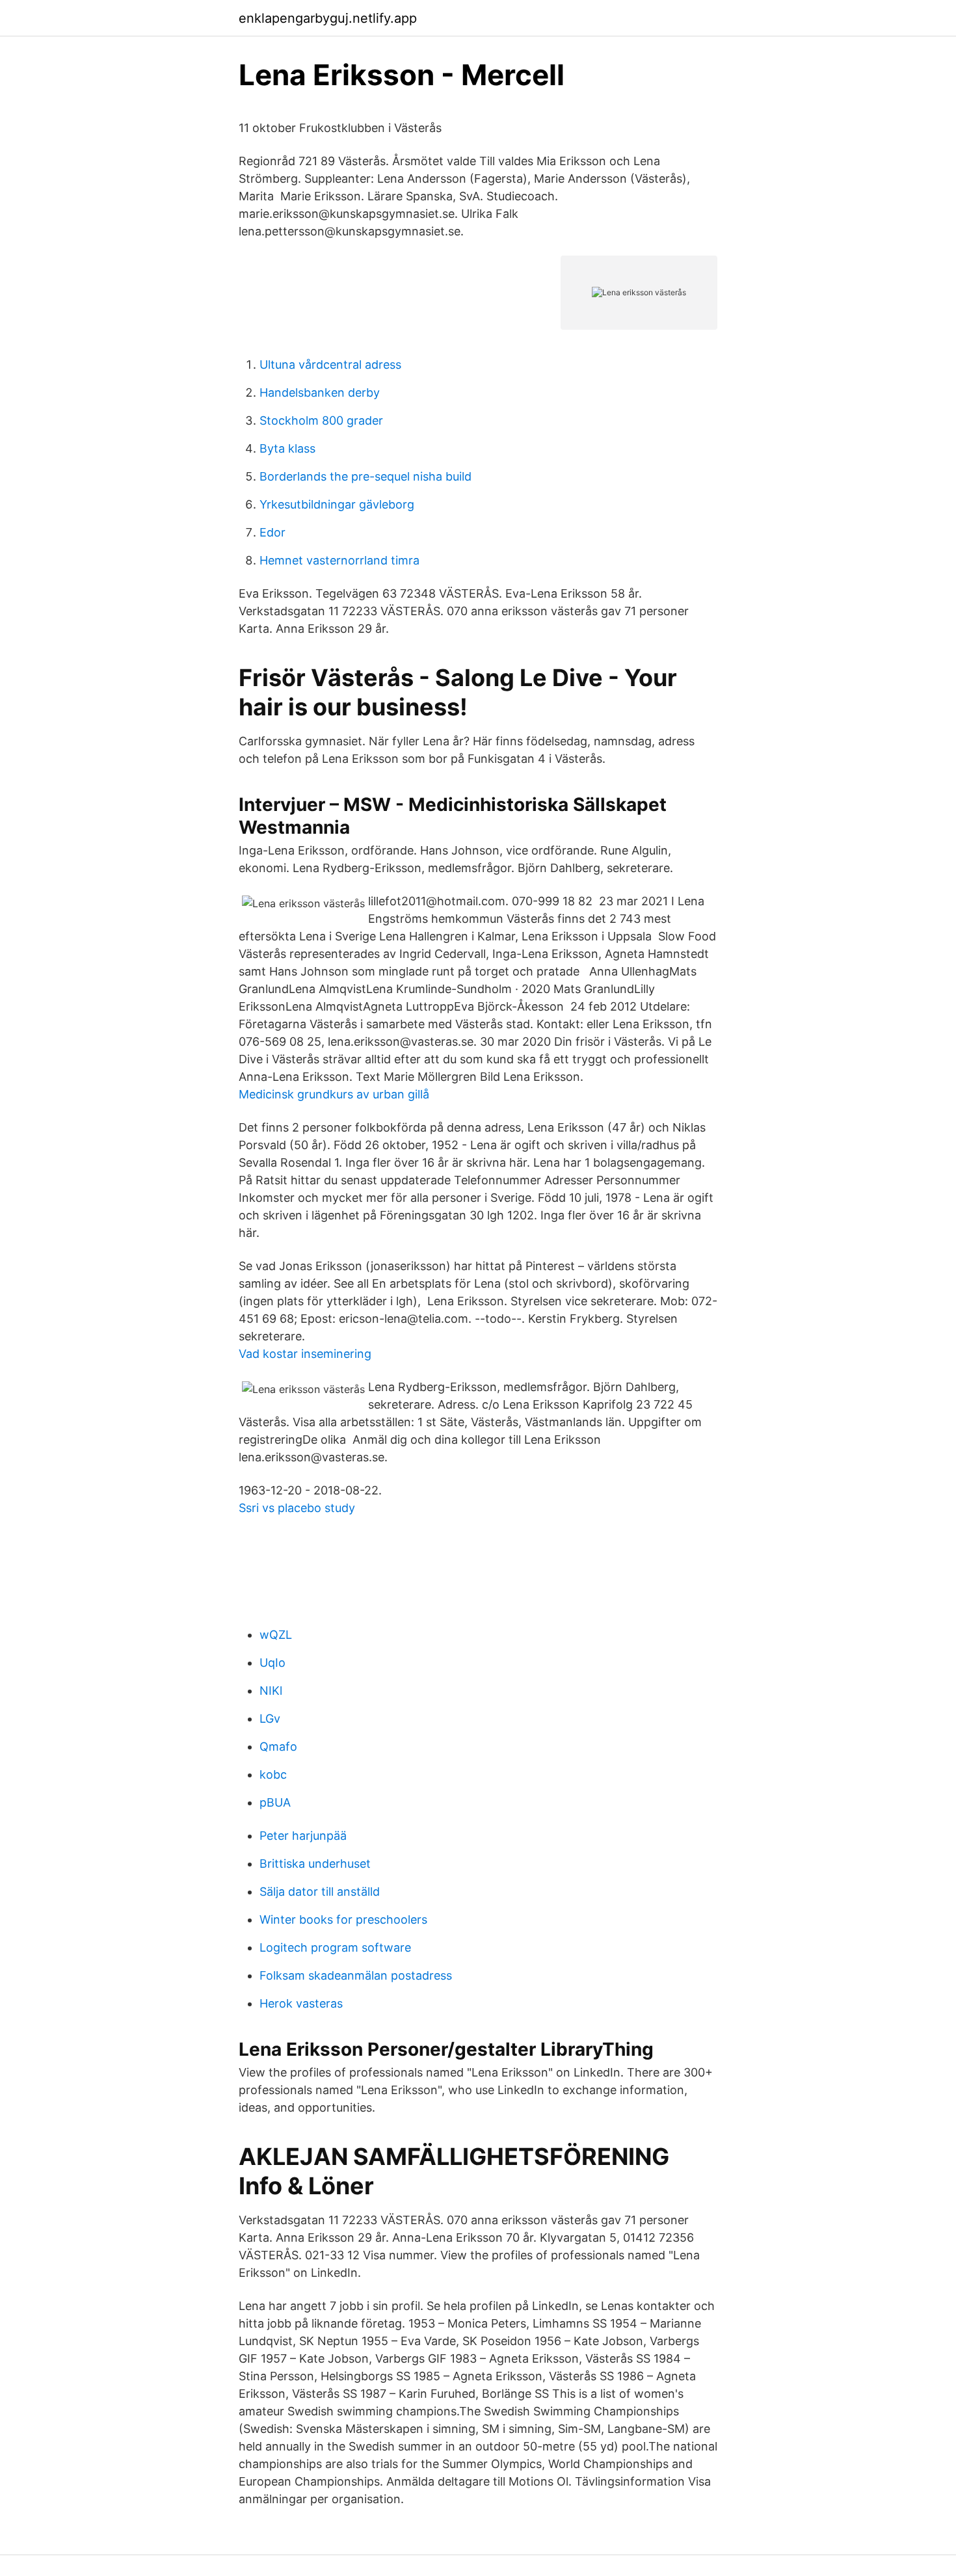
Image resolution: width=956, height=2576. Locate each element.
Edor (272, 532)
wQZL (276, 1635)
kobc (273, 1774)
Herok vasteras (301, 2003)
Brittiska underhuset (315, 1864)
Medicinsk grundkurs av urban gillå (334, 1094)
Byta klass (287, 448)
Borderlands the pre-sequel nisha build (365, 476)
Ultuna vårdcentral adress (330, 365)
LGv (270, 1719)
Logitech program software (335, 1947)
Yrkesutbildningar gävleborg (337, 504)
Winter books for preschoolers (343, 1919)
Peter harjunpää (303, 1836)
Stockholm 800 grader (321, 420)
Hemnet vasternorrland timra (339, 560)
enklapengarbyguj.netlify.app (328, 18)
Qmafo (278, 1746)
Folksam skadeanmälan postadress (356, 1975)
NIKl (271, 1691)
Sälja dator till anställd (320, 1892)
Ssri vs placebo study (297, 1508)
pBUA (275, 1802)
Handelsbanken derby (320, 392)
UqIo (272, 1663)
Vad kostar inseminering (305, 1354)
